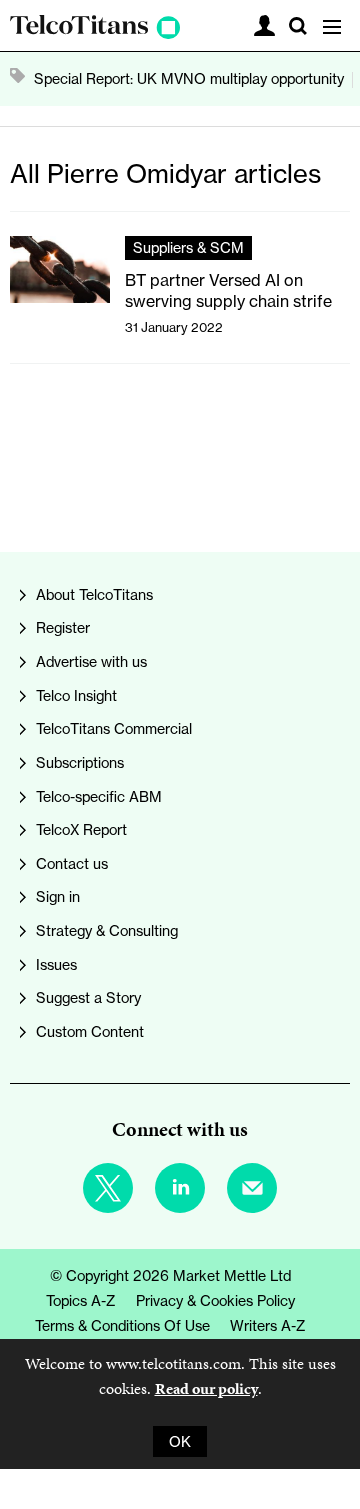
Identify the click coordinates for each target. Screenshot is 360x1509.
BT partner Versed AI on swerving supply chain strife (228, 290)
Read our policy (206, 1388)
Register (63, 627)
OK (180, 1441)
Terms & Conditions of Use (122, 1325)
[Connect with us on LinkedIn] (180, 1188)
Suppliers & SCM (188, 247)
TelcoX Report (81, 829)
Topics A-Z (81, 1300)
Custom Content (90, 1031)
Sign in (58, 896)
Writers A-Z (268, 1325)
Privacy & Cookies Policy (215, 1300)
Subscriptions (80, 762)
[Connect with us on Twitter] (108, 1188)
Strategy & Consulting (107, 930)
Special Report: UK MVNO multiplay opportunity (189, 78)
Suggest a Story (88, 997)
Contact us (72, 863)
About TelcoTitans (94, 594)
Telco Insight (76, 695)
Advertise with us (91, 661)
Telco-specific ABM (99, 796)
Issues (56, 964)
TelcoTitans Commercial (114, 728)
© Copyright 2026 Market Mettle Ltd (170, 1275)
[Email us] (252, 1188)
